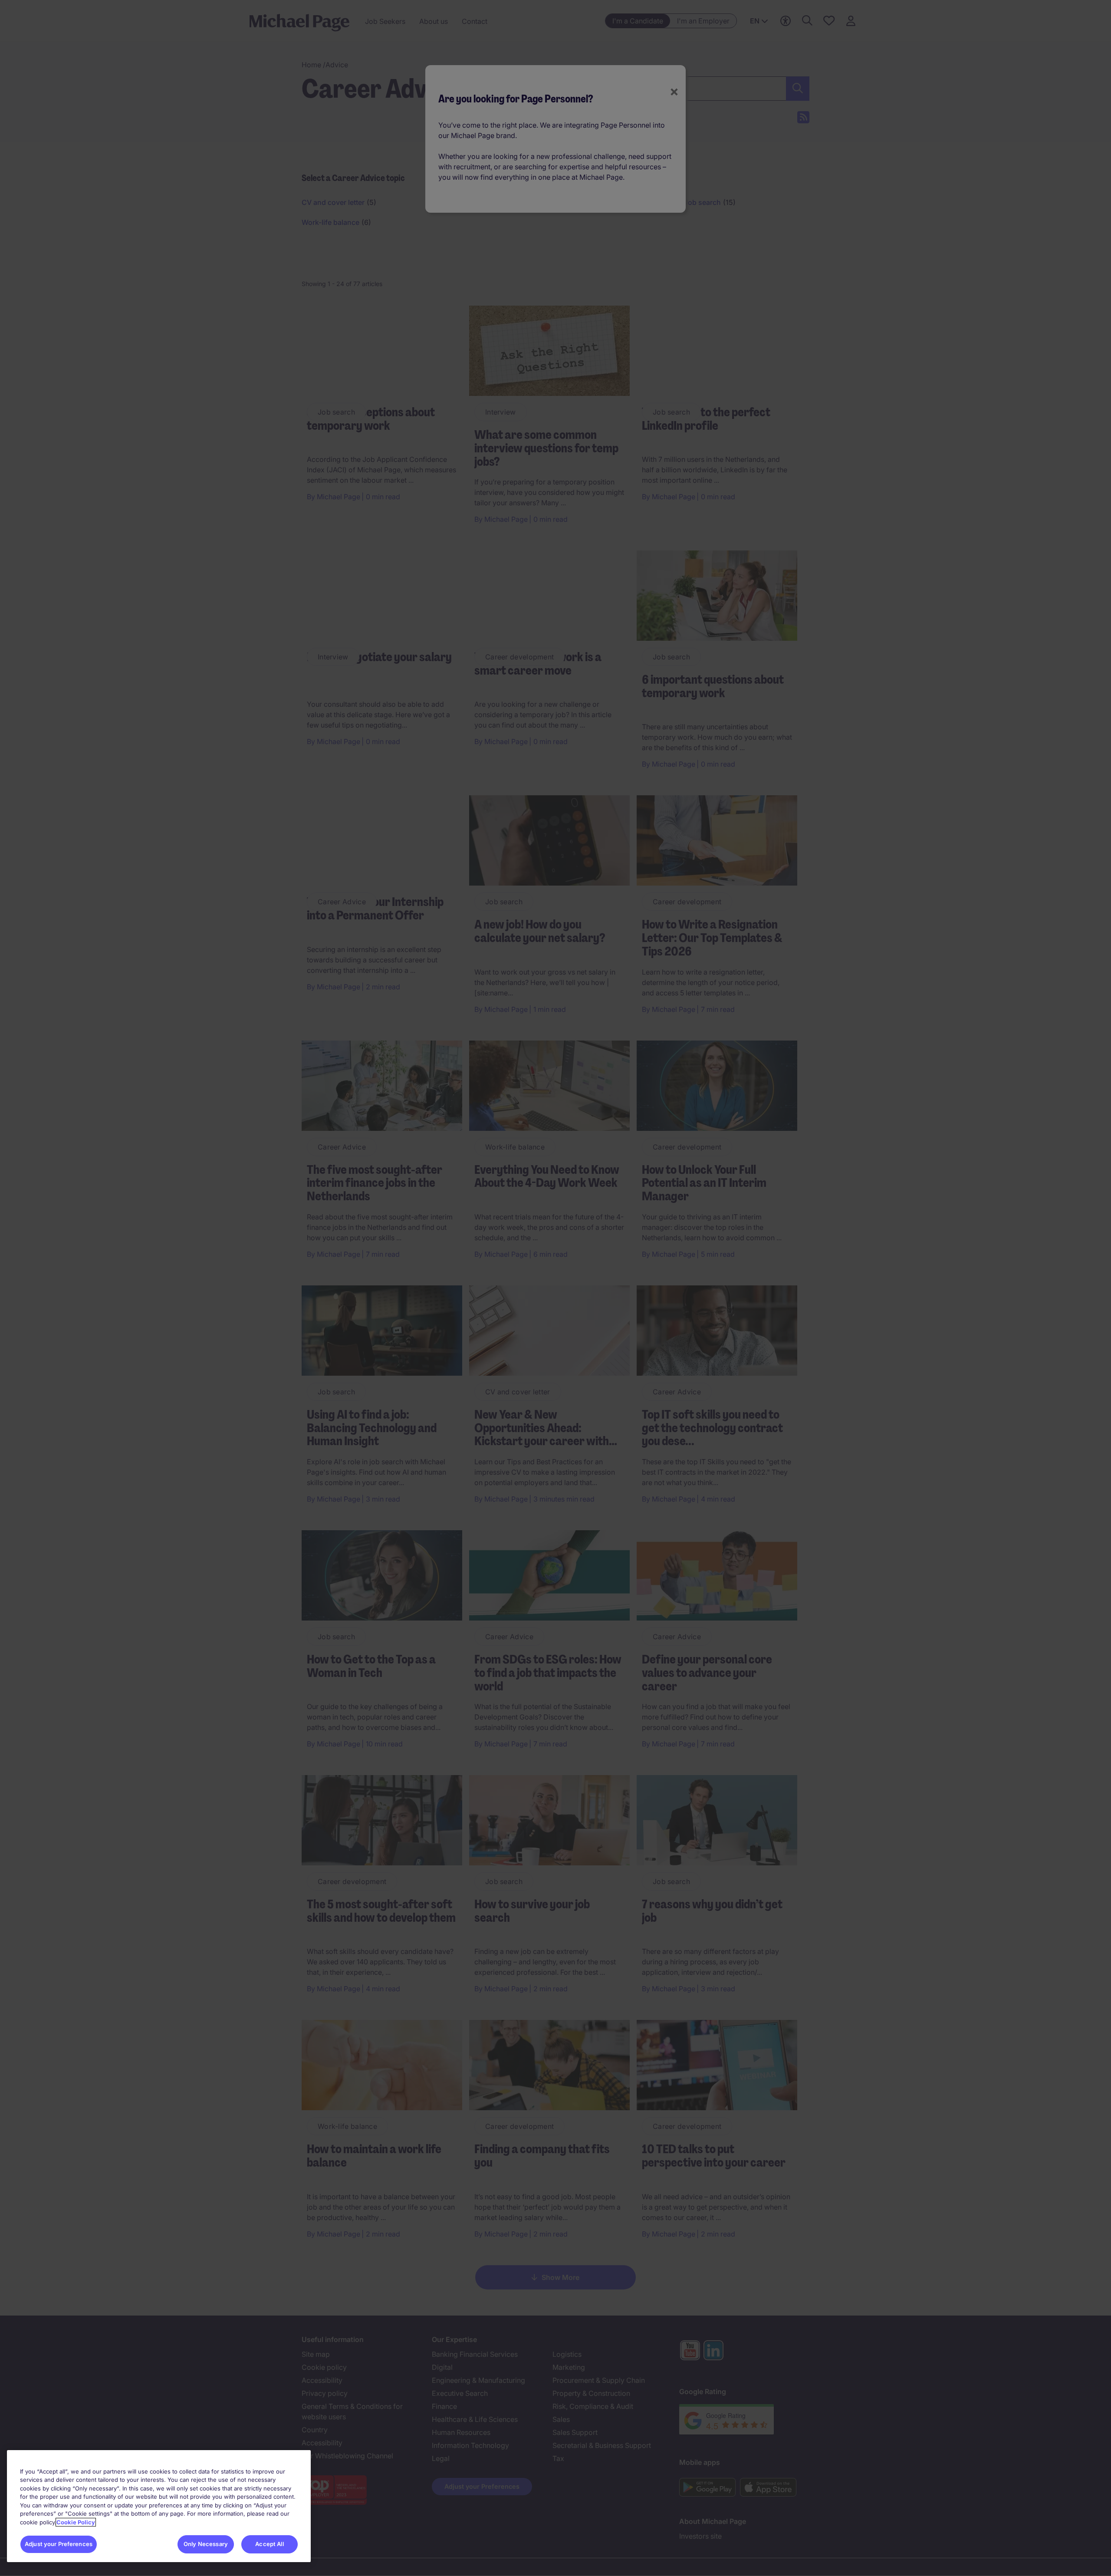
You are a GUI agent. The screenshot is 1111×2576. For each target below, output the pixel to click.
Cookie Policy (76, 2522)
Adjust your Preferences (59, 2544)
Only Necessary (206, 2544)
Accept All (269, 2544)
